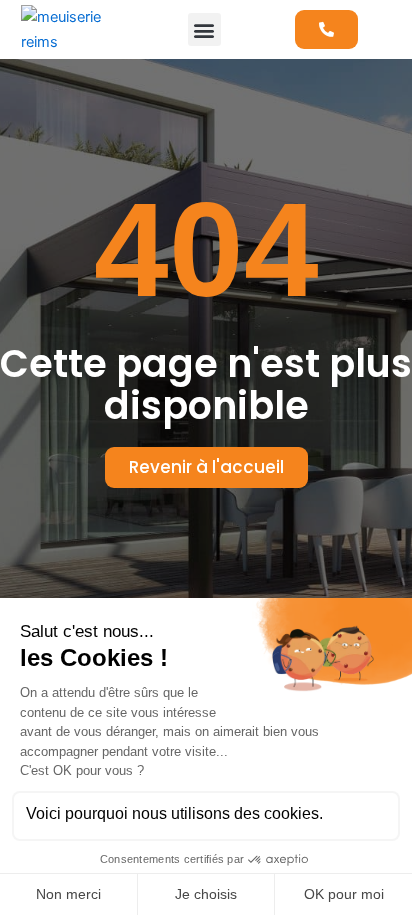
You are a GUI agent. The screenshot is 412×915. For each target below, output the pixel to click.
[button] (204, 29)
